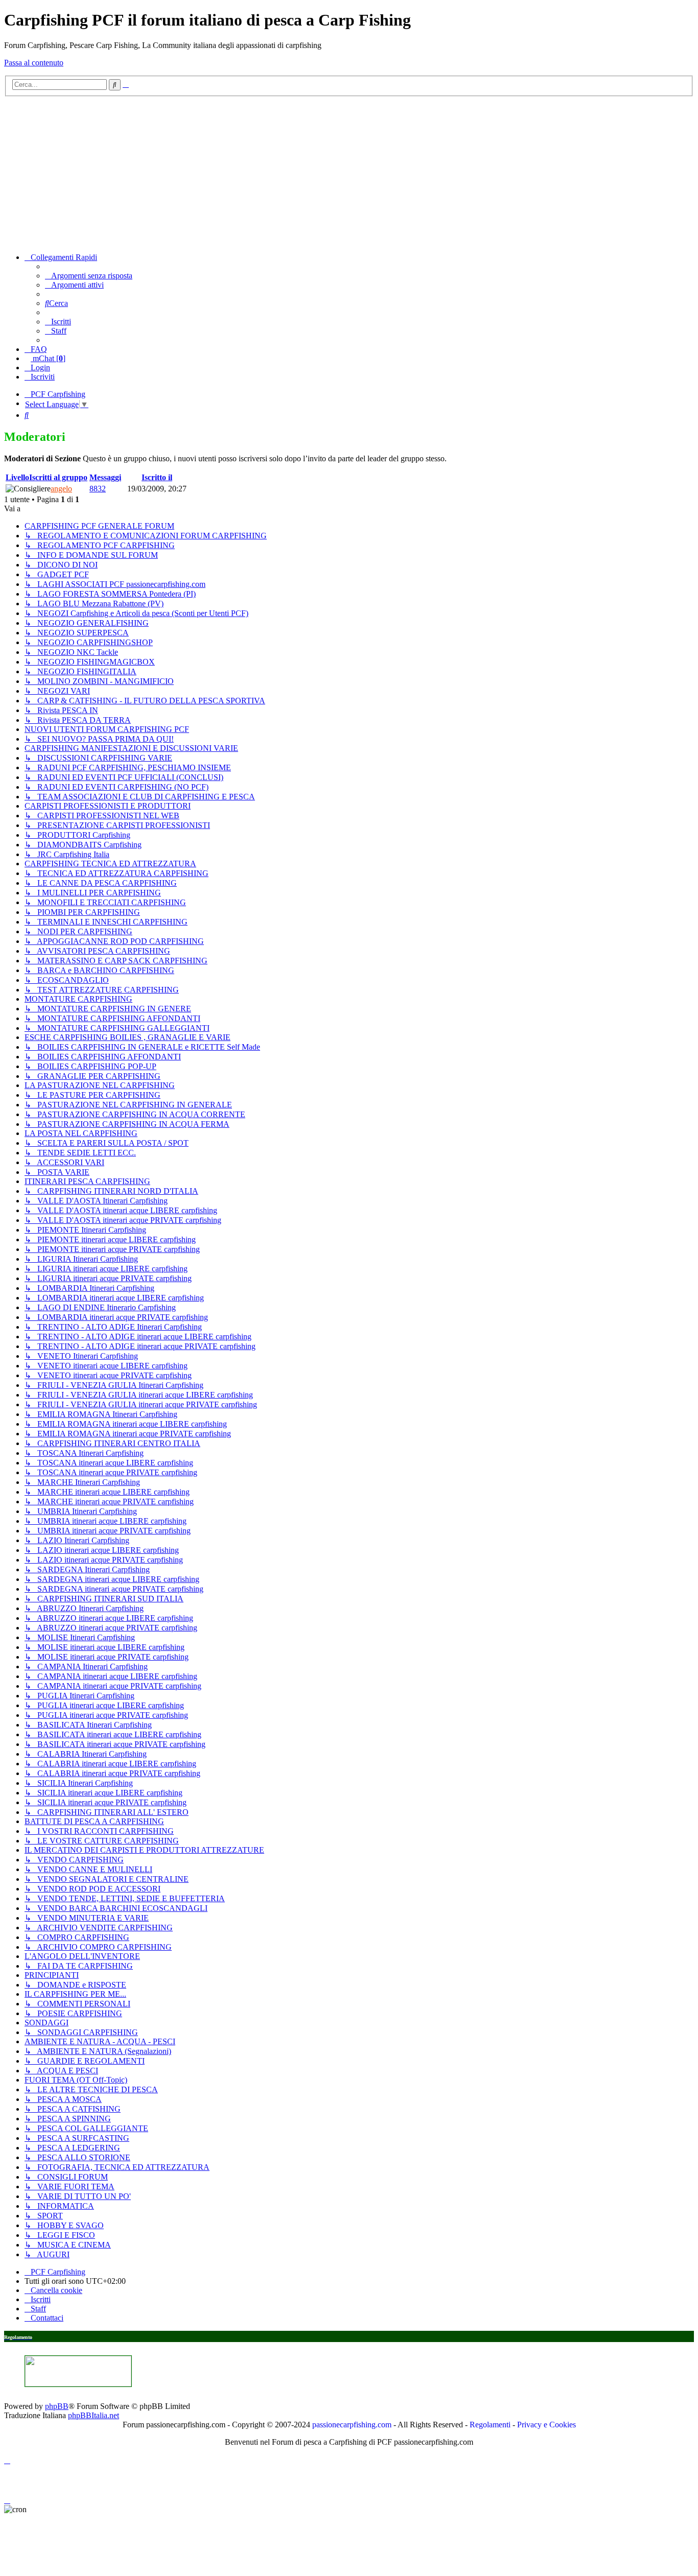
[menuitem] (89, 276)
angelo (61, 489)
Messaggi (105, 477)
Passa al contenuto (34, 63)
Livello (17, 477)
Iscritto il (157, 477)
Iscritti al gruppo (58, 477)
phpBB (57, 2406)
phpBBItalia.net (94, 2415)
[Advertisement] (349, 173)
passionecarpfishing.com (352, 2425)
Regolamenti (490, 2425)
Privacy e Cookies (546, 2425)
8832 (98, 489)
